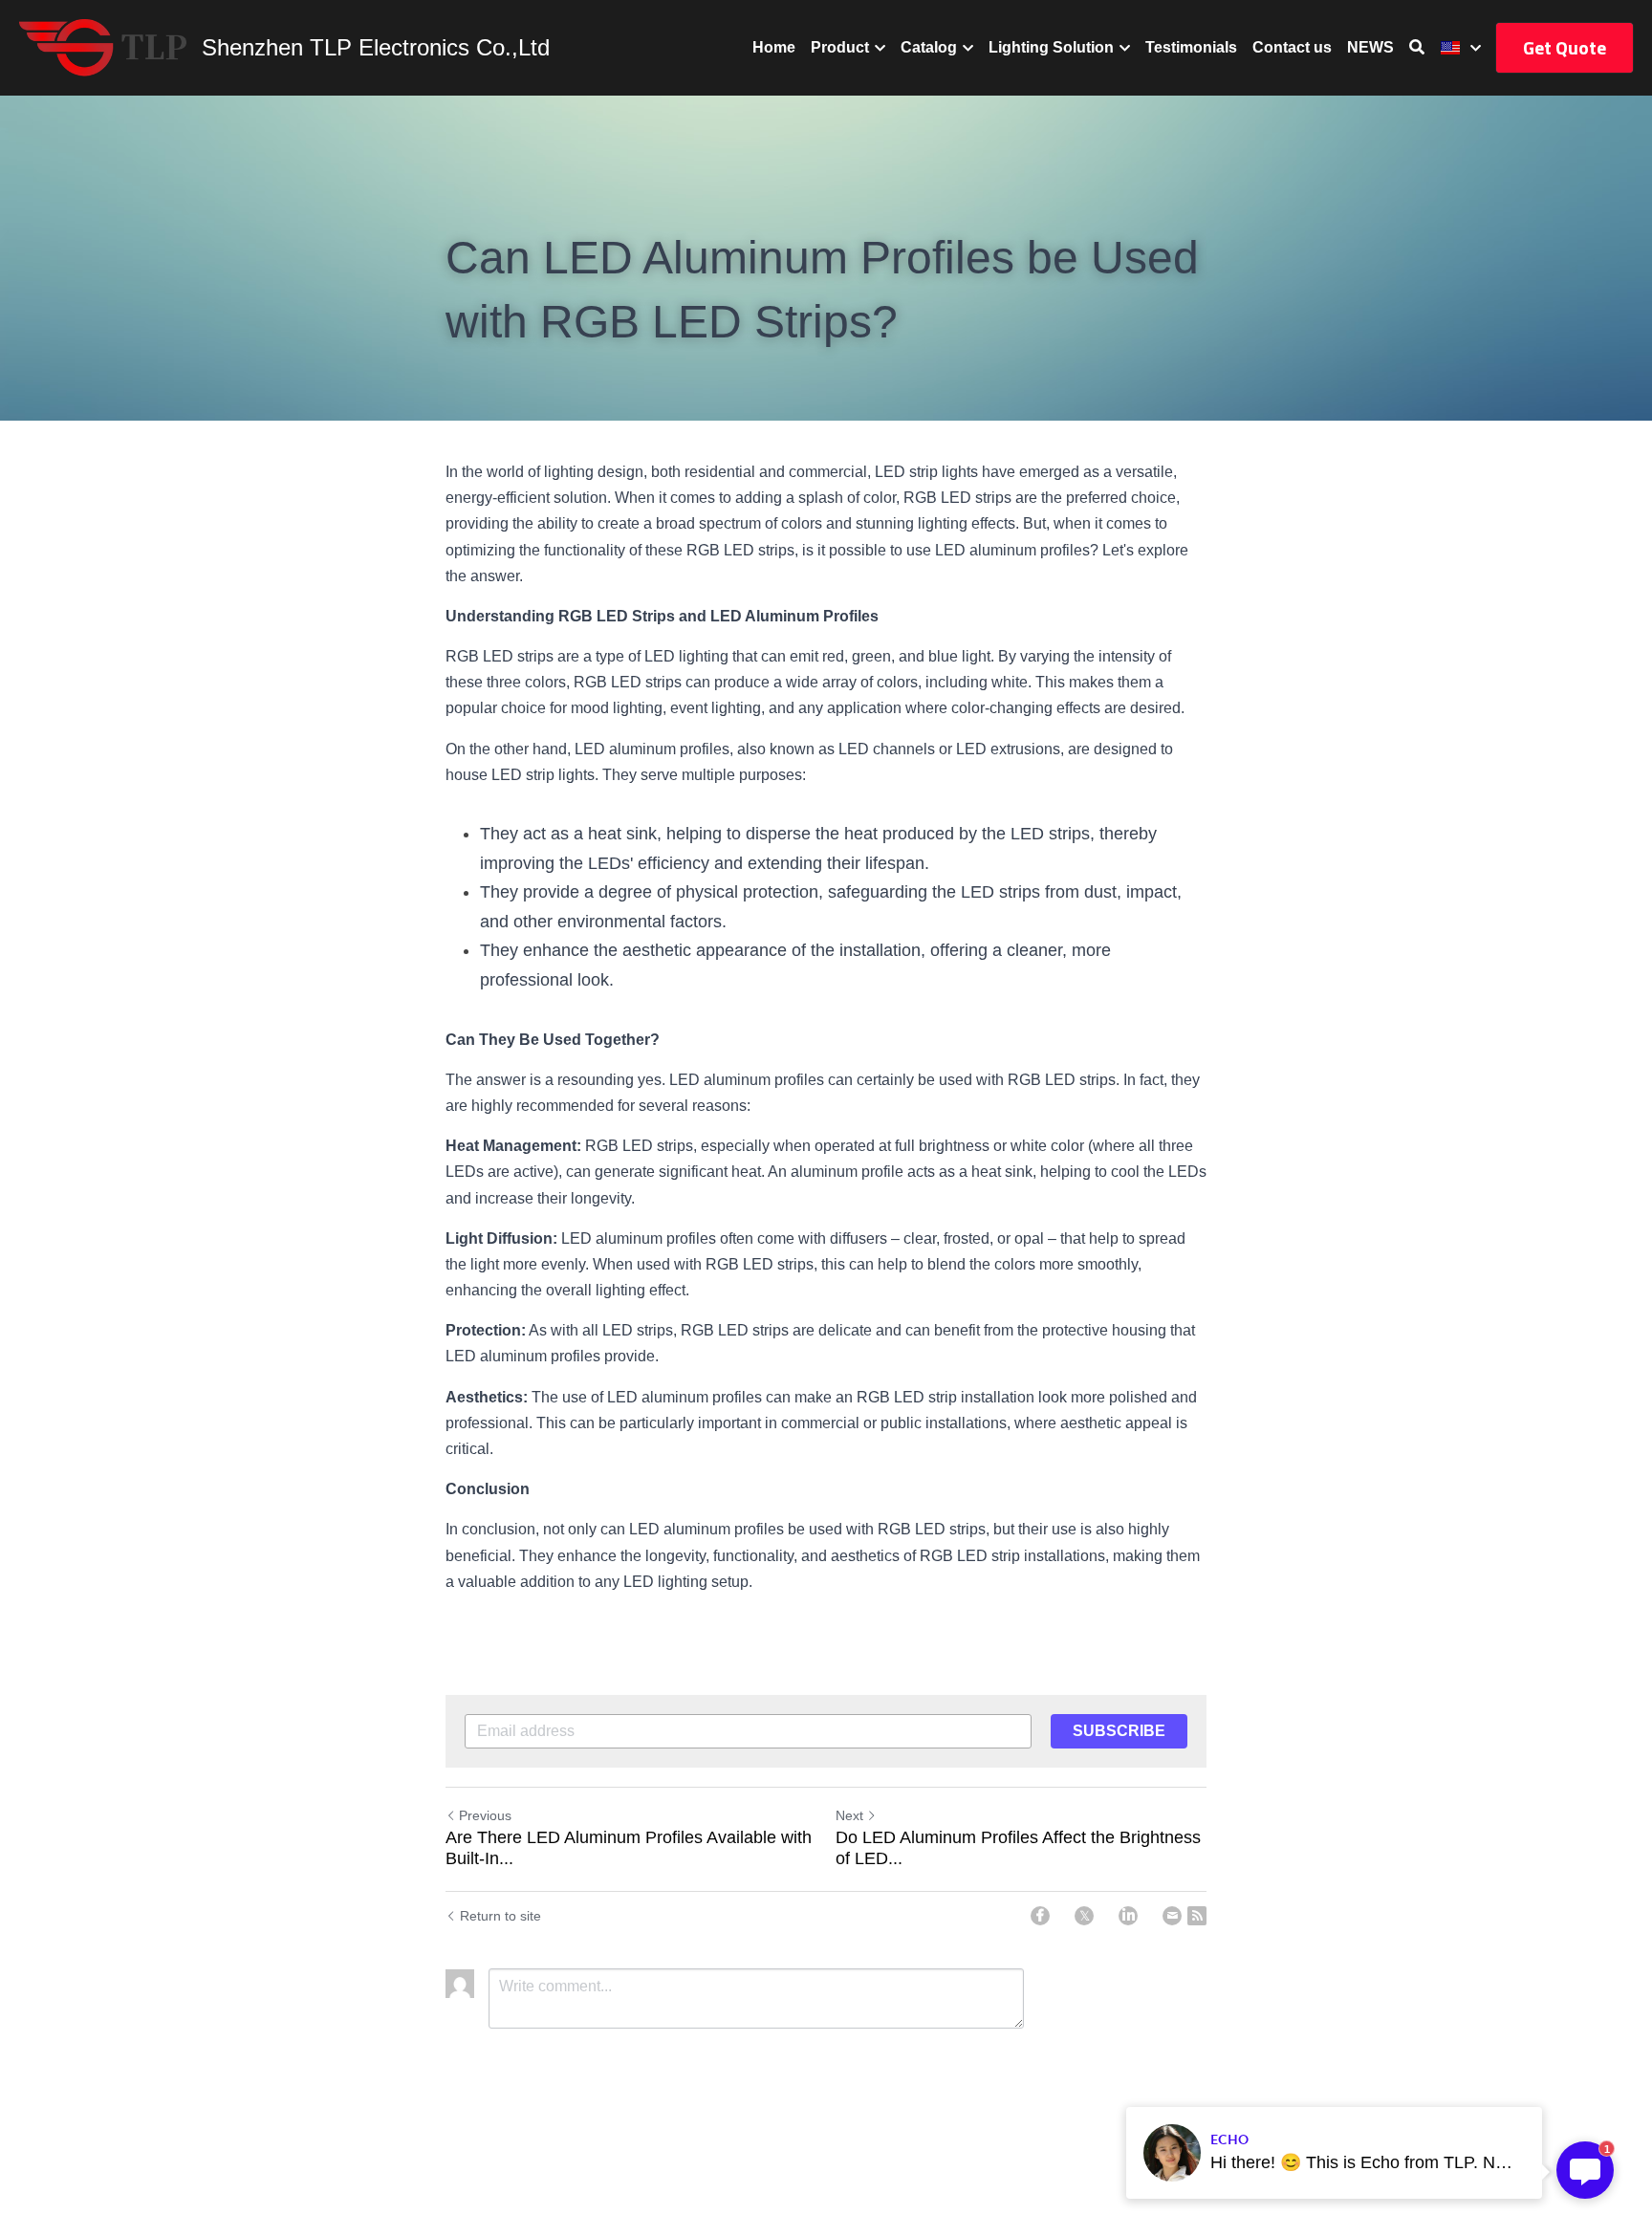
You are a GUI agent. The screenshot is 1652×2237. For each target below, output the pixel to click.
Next (849, 1815)
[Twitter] (1084, 1916)
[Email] (1172, 1916)
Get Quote (1565, 47)
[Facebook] (1040, 1916)
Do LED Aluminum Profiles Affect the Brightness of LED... (1018, 1848)
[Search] (1417, 47)
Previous (485, 1815)
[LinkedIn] (1128, 1916)
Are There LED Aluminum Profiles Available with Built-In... (629, 1848)
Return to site (500, 1916)
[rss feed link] (1197, 1916)
